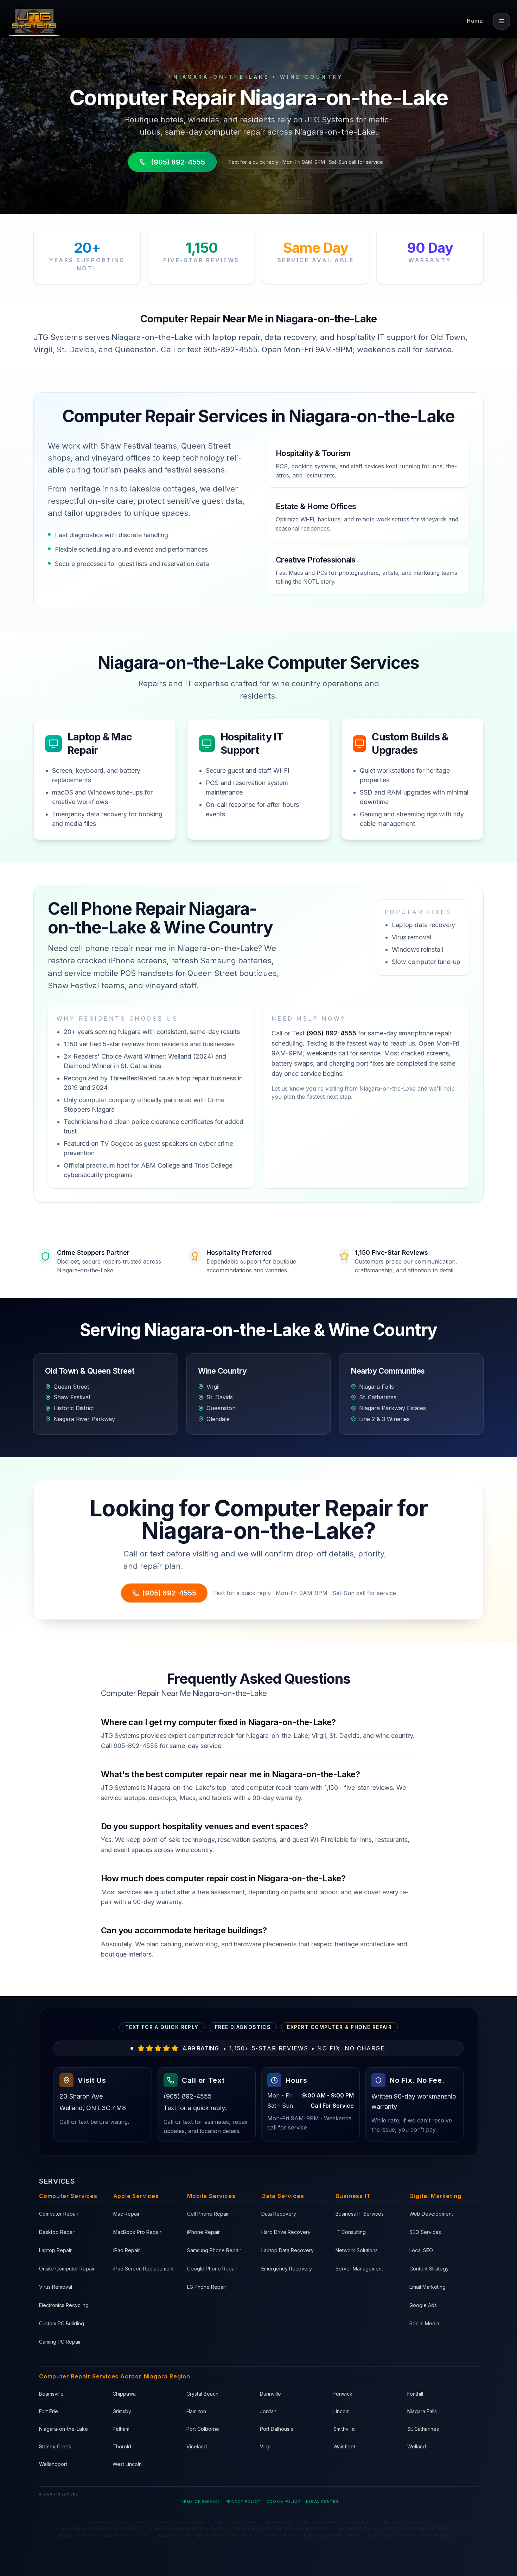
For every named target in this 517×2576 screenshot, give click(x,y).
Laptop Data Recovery (288, 2250)
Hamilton (196, 2411)
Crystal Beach (202, 2394)
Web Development (431, 2214)
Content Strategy (429, 2269)
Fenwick (343, 2394)
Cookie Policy (283, 2501)
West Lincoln (127, 2464)
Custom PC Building (62, 2323)
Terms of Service (199, 2501)
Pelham (121, 2429)
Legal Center (322, 2501)
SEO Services (425, 2232)
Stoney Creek (55, 2446)
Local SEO (421, 2250)
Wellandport (53, 2464)
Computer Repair (59, 2214)
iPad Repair (127, 2250)
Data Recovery (279, 2214)
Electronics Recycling (64, 2305)
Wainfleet (344, 2446)
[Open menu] (502, 21)
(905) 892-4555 (178, 162)
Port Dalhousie (277, 2429)
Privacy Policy (243, 2501)
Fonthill (415, 2394)
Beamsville (51, 2394)
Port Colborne (203, 2429)
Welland (417, 2446)
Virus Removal (56, 2287)
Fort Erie (49, 2411)
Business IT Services (360, 2214)
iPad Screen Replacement (143, 2269)
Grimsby (122, 2411)
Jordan (268, 2411)
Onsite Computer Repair (67, 2269)
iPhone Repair (203, 2232)
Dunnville (270, 2394)
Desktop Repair (57, 2232)
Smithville (344, 2429)
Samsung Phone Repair (214, 2250)
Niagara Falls (422, 2411)
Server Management (359, 2269)
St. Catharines (423, 2429)
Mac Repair (126, 2214)
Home (475, 21)
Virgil (266, 2446)
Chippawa (124, 2394)
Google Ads (423, 2305)
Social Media (424, 2323)
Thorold (122, 2446)
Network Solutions (357, 2250)
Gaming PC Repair (60, 2342)
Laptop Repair (55, 2250)
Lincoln (342, 2411)
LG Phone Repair (207, 2287)
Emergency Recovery (287, 2269)
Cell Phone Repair (208, 2214)
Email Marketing (427, 2287)
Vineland (197, 2446)
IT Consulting (351, 2232)
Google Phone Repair (212, 2269)
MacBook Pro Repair (137, 2232)
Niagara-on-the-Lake (63, 2429)
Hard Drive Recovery (286, 2232)
